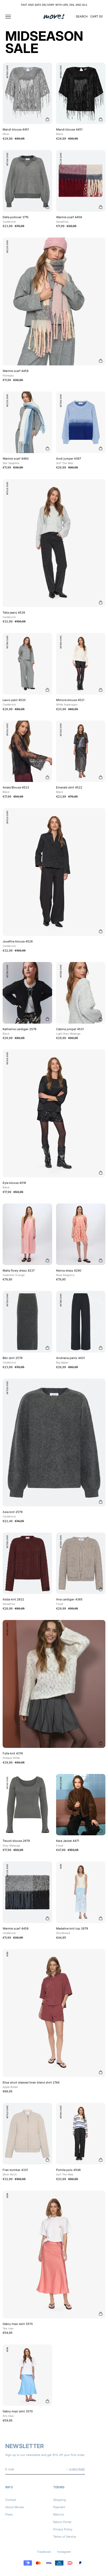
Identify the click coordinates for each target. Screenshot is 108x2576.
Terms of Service (65, 2537)
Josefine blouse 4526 (18, 943)
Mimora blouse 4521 (70, 702)
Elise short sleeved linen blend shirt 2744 (31, 2085)
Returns (59, 2514)
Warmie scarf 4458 (69, 219)
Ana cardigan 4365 (69, 1601)
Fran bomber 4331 (15, 2172)
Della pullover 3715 (16, 219)
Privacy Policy (63, 2529)
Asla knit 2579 (13, 1514)
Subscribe (77, 2470)
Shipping (60, 2500)
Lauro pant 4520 (14, 702)
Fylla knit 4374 (13, 1755)
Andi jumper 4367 (69, 461)
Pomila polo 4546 (68, 2172)
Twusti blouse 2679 (16, 1843)
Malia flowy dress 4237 (19, 1273)
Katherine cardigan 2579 (20, 1031)
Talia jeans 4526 (14, 615)
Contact (11, 2500)
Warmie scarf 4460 (16, 461)
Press (9, 2514)
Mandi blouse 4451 (16, 132)
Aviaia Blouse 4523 (16, 790)
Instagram (64, 2552)
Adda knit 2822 (13, 1601)
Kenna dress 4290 (69, 1273)
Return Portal (62, 2522)
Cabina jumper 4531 (70, 1031)
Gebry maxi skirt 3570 (18, 2326)
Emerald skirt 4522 (69, 790)
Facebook (44, 2552)
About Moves (15, 2507)
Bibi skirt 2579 (13, 1360)
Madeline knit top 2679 (72, 1931)
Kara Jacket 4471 (67, 1843)
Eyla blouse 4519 (14, 1185)
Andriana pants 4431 (70, 1360)
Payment (59, 2507)
